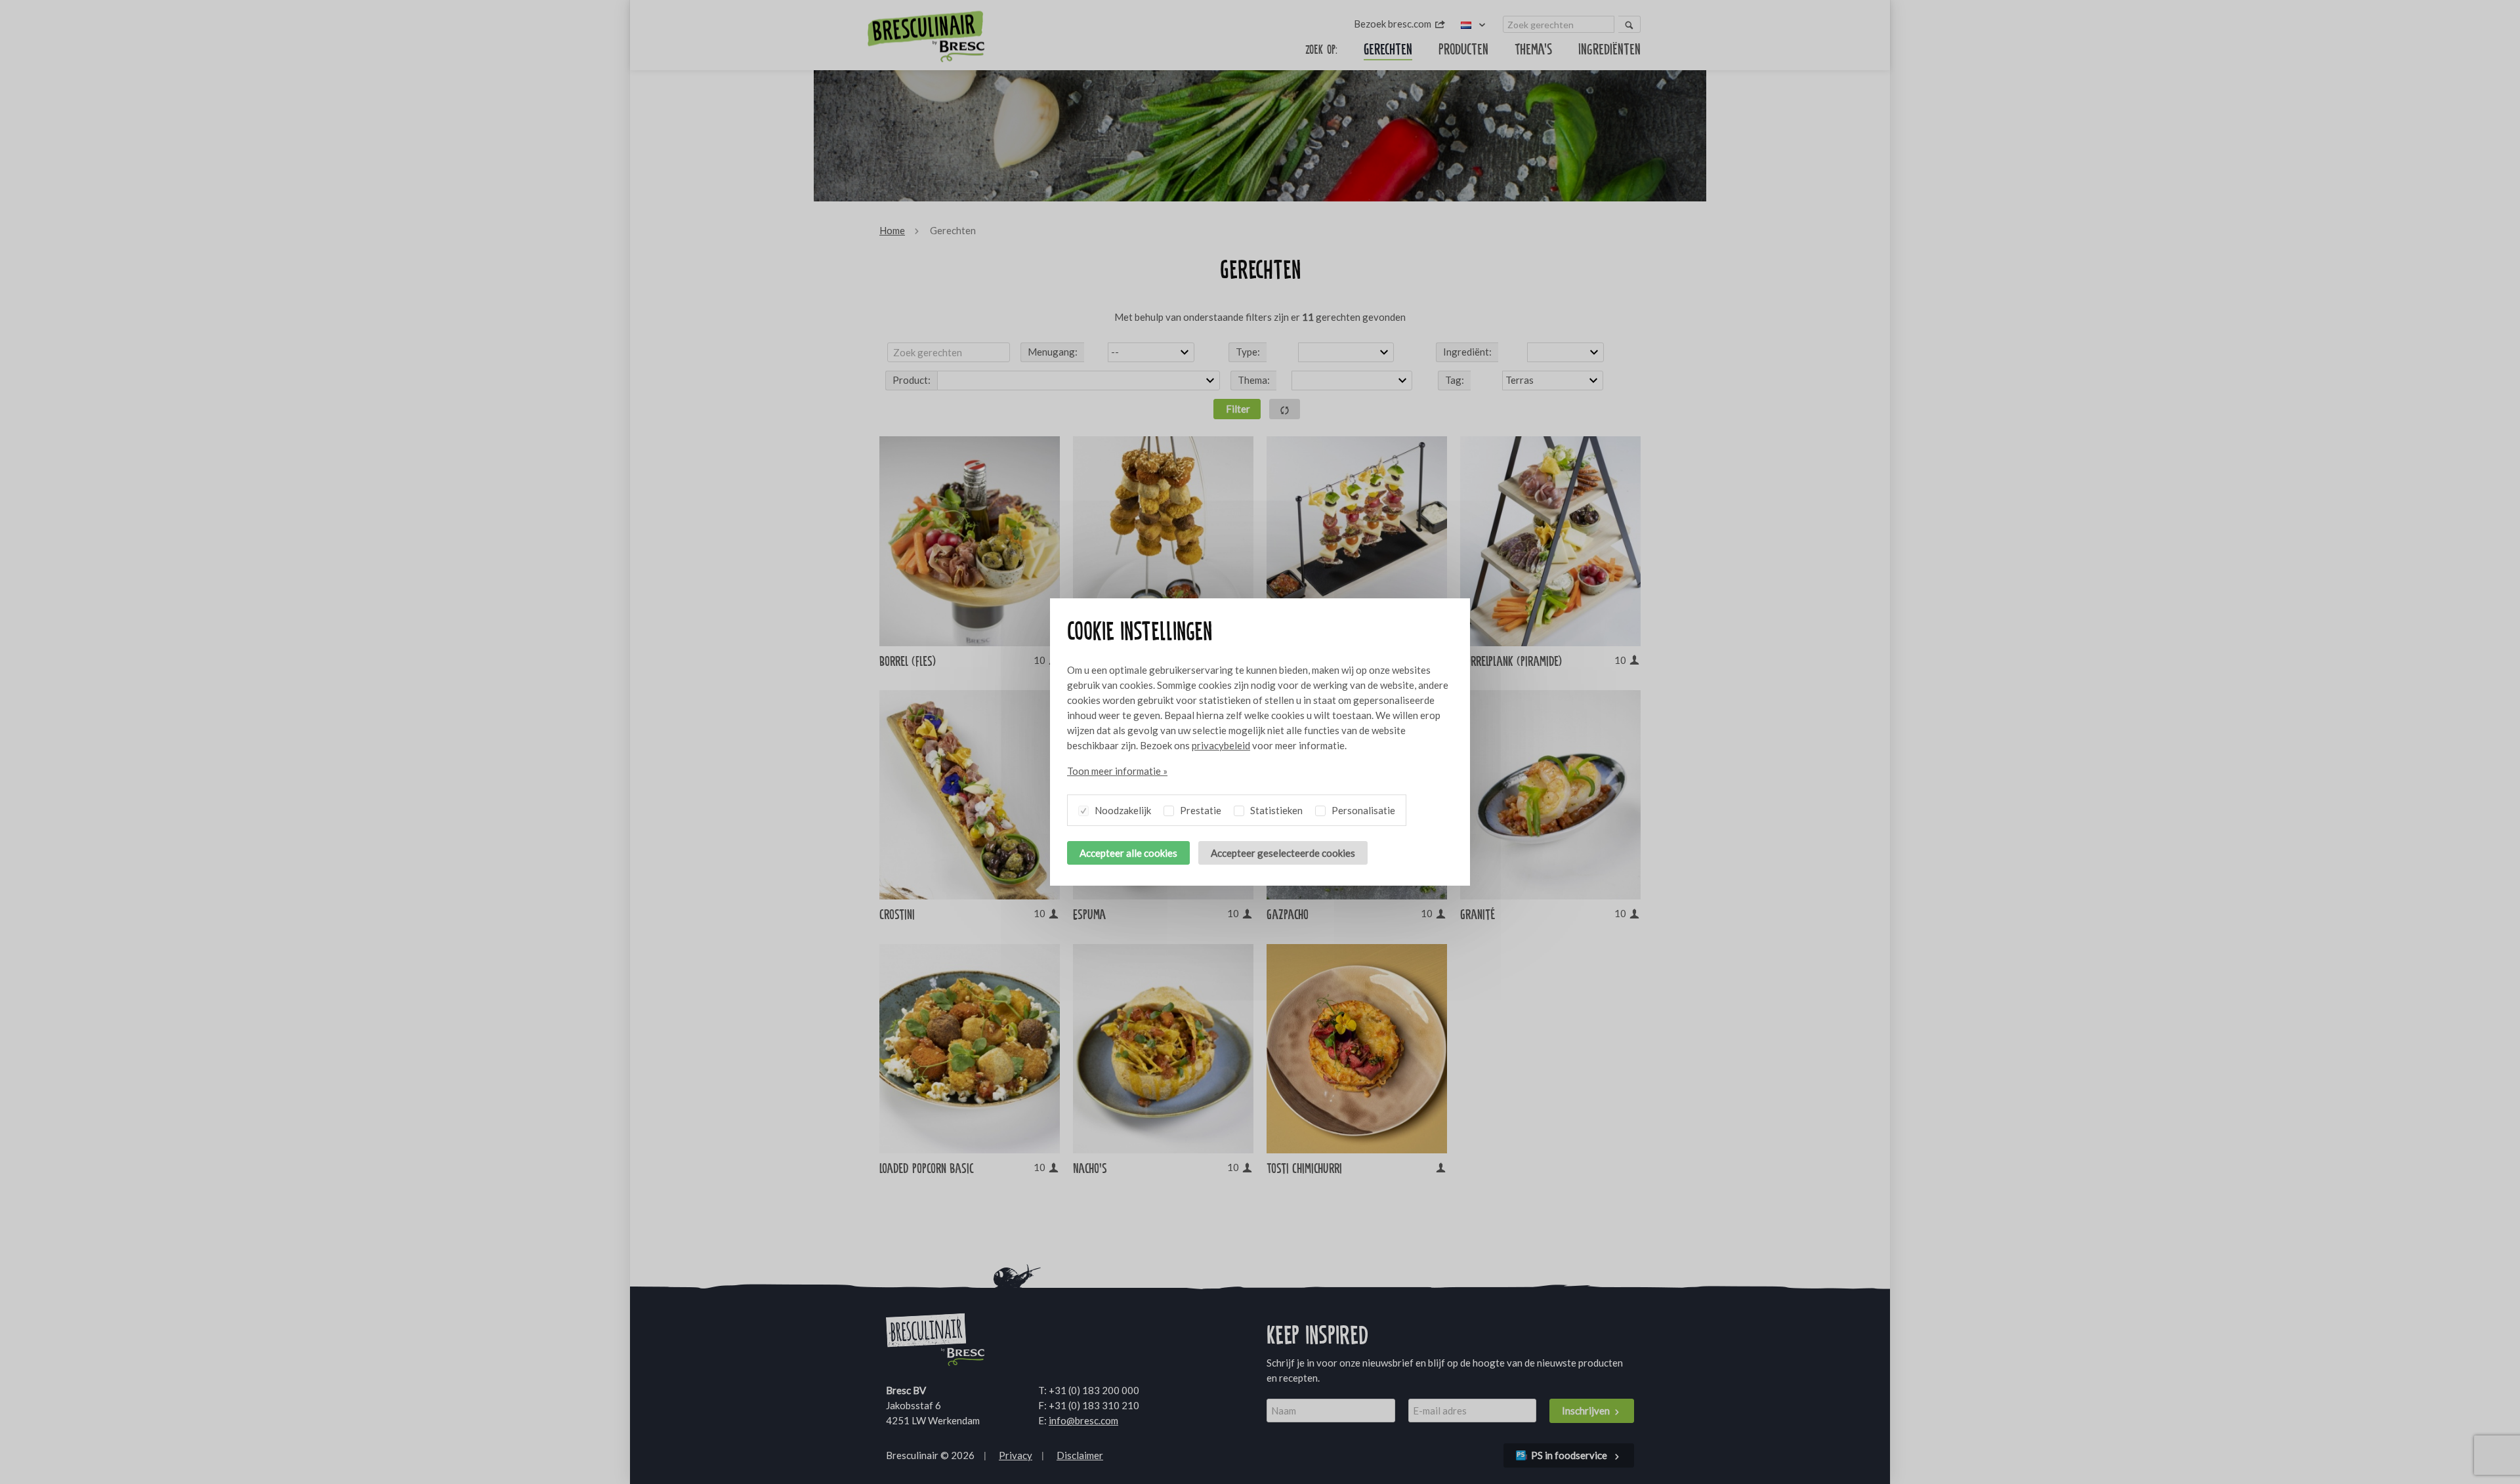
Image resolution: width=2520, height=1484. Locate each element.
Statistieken (1275, 810)
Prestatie (1200, 810)
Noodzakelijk (1122, 810)
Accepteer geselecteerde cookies (1283, 853)
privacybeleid (1221, 745)
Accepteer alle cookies (1128, 853)
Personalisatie (1362, 810)
